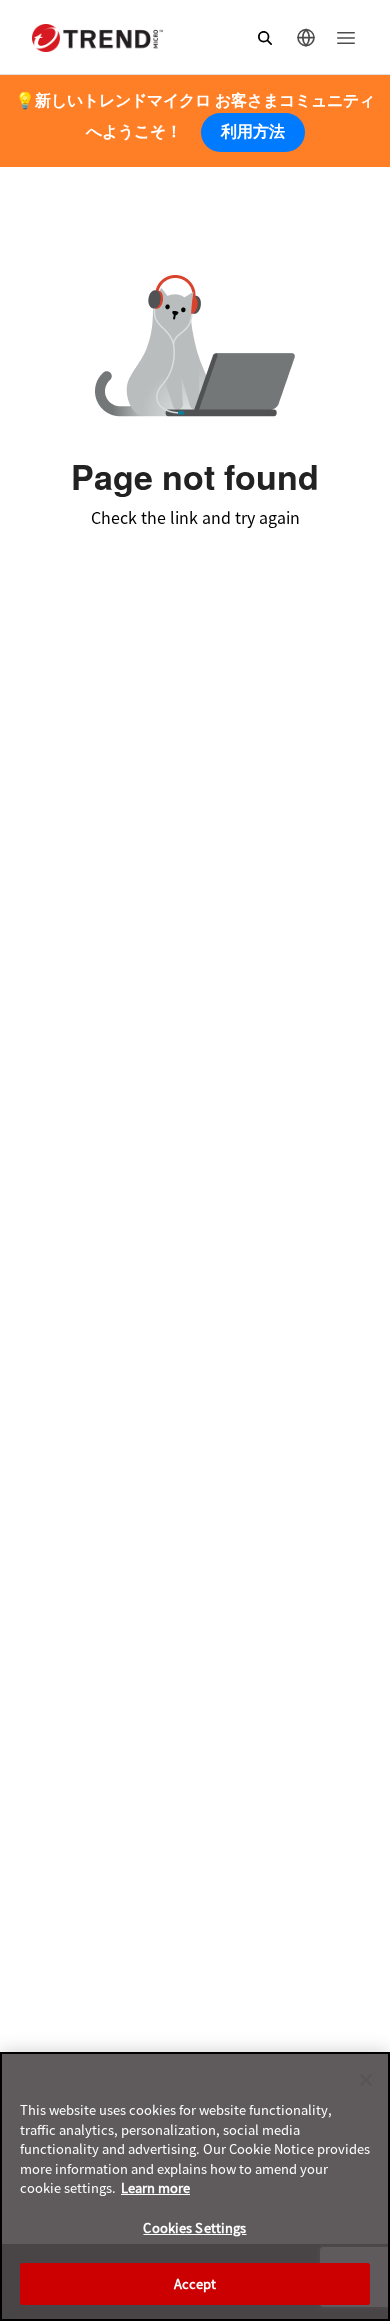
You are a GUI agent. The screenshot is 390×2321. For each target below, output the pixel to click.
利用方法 (253, 131)
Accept (195, 2283)
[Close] (366, 2080)
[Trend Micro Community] (97, 38)
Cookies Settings (194, 2227)
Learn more (155, 2187)
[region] (195, 2186)
